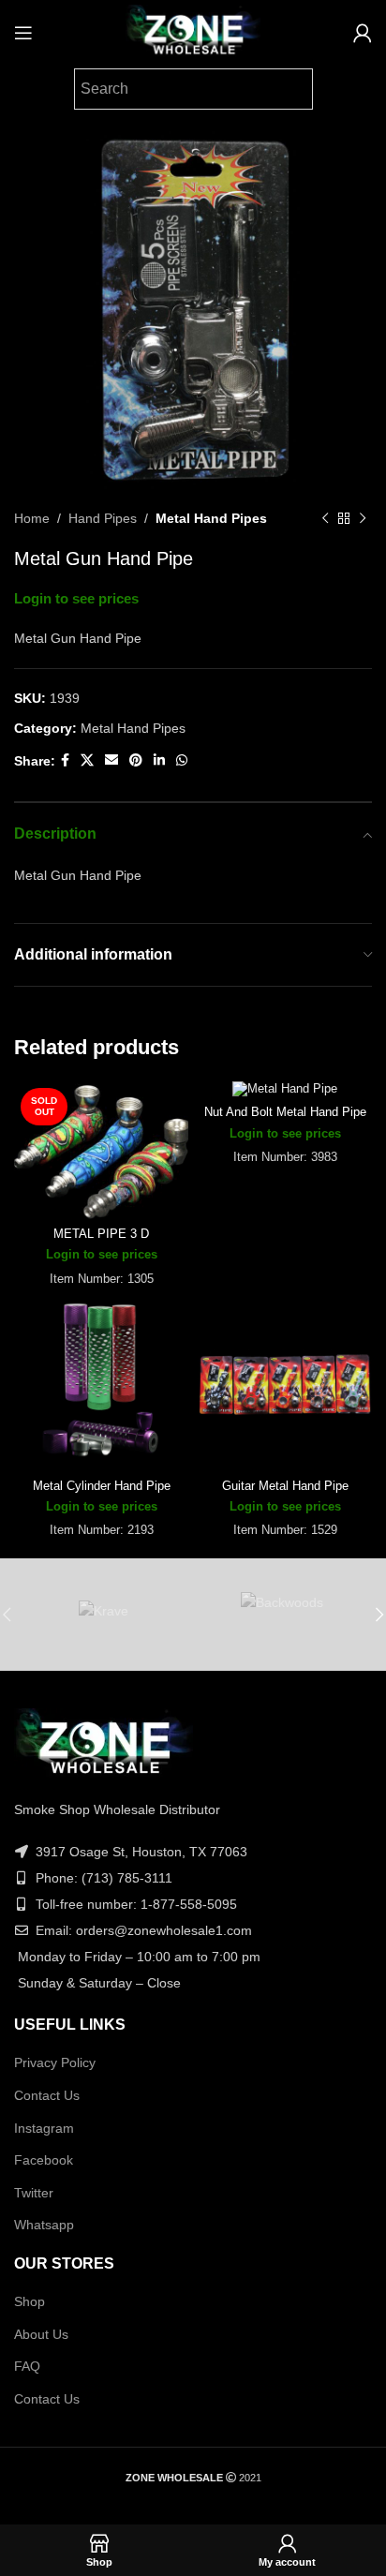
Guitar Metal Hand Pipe (285, 1486)
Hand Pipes (103, 518)
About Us (41, 2334)
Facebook (44, 2160)
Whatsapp (44, 2225)
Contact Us (47, 2095)
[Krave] (104, 1615)
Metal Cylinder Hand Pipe (102, 1486)
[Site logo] (193, 32)
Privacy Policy (55, 2062)
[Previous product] (325, 518)
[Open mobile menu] (23, 33)
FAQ (27, 2366)
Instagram (44, 2128)
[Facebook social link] (65, 760)
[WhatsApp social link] (182, 760)
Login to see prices (76, 599)
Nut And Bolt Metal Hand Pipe (285, 1112)
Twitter (34, 2193)
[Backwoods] (282, 1615)
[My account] (363, 33)
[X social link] (87, 760)
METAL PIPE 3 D (101, 1234)
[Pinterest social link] (136, 760)
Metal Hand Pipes (211, 518)
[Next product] (363, 518)
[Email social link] (111, 760)
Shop (30, 2301)
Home (32, 518)
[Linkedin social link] (159, 760)
